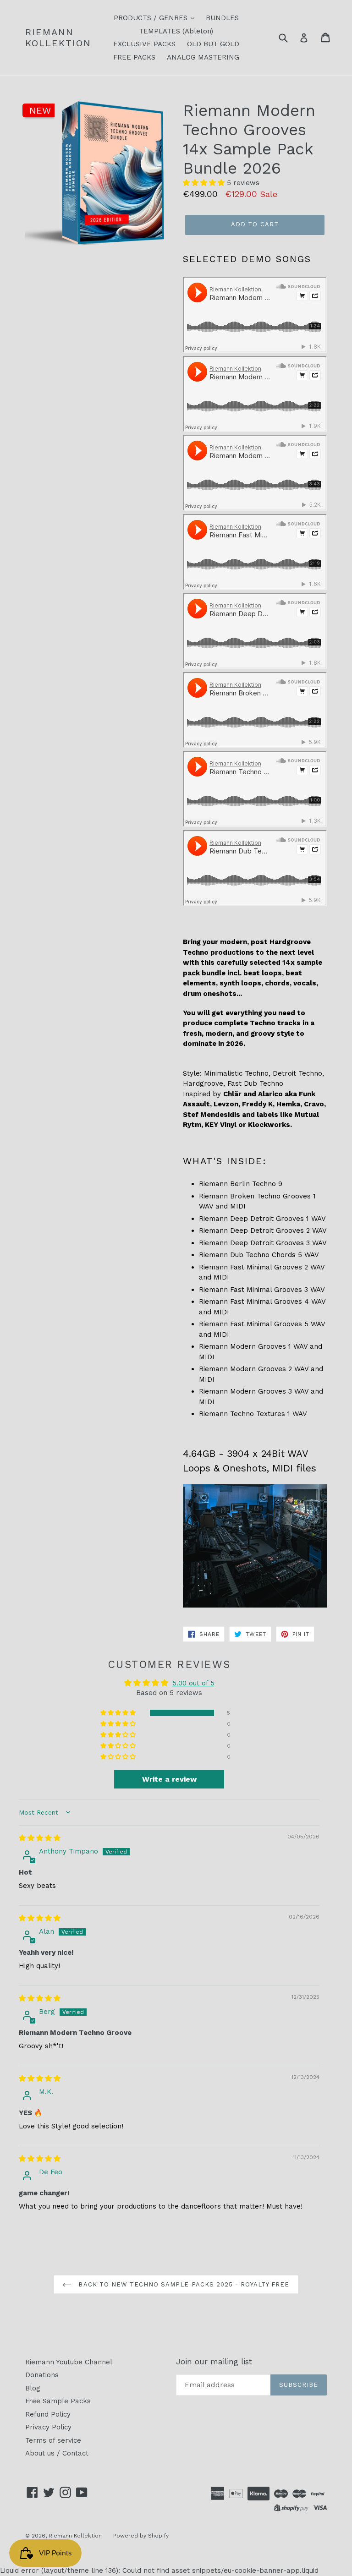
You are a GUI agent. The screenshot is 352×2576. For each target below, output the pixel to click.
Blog (33, 2388)
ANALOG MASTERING (203, 57)
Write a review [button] (169, 1779)
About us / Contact (57, 2453)
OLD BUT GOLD (213, 44)
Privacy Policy (48, 2427)
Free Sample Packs (58, 2401)
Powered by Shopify (141, 2536)
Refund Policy (48, 2414)
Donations (42, 2375)
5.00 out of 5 (193, 1683)
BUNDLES (222, 18)
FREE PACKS (134, 57)
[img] (40, 1838)
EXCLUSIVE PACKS (144, 44)
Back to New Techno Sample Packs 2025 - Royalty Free (183, 2284)
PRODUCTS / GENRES (152, 18)
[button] (205, 183)
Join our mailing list (214, 2362)
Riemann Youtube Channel (69, 2362)
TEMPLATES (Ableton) (176, 31)
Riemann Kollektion (58, 38)
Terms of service (53, 2440)
